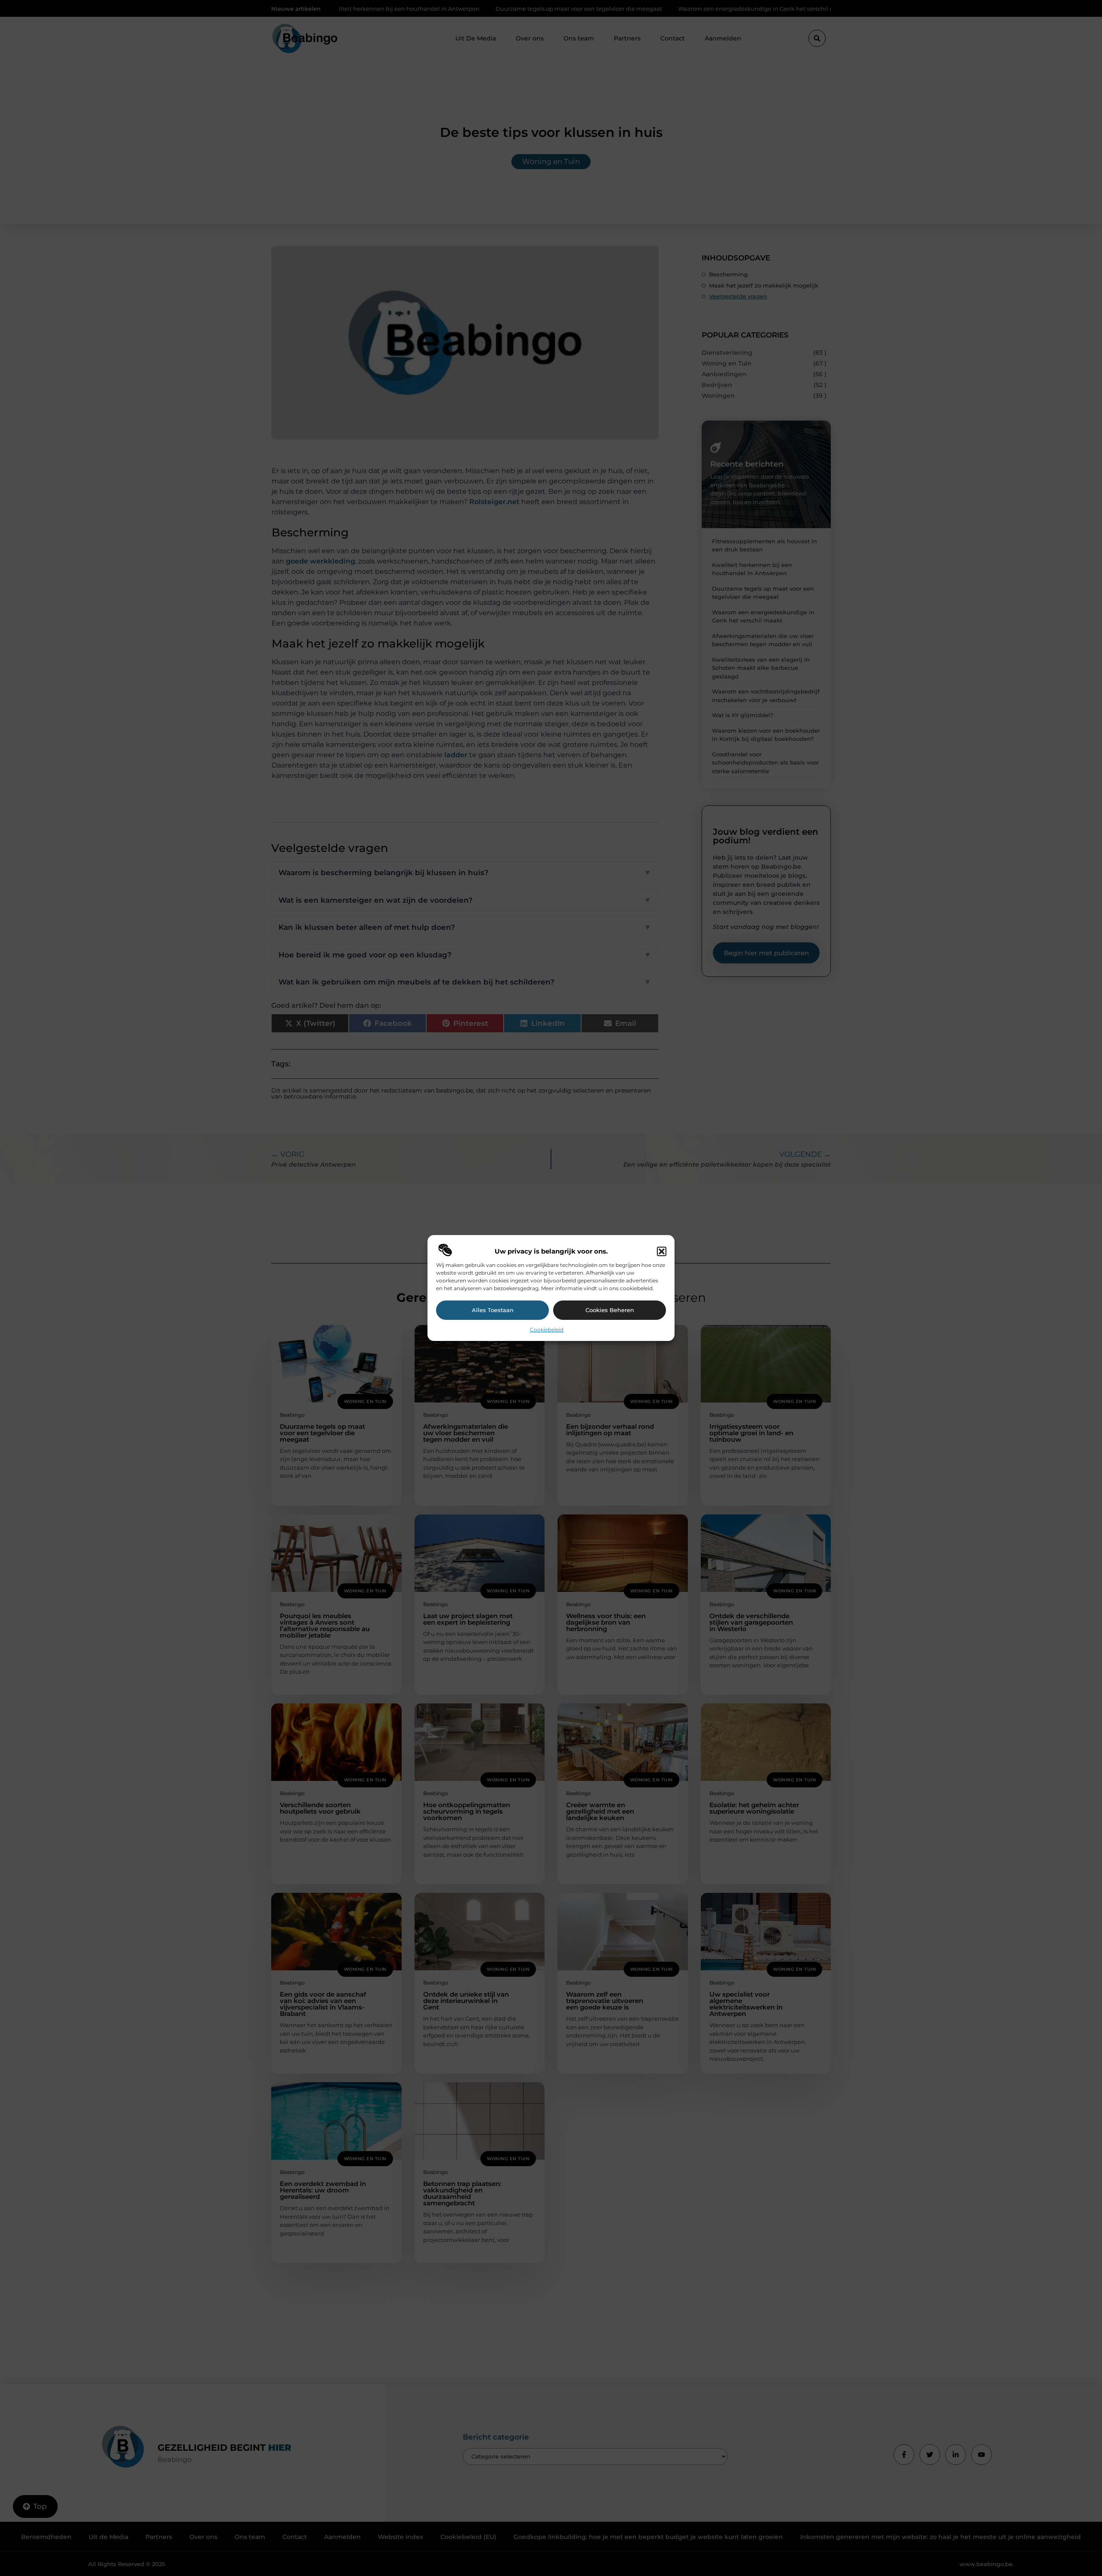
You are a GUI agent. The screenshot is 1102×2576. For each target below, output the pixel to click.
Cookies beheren (610, 1310)
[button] (662, 1251)
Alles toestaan (493, 1310)
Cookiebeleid (547, 1330)
